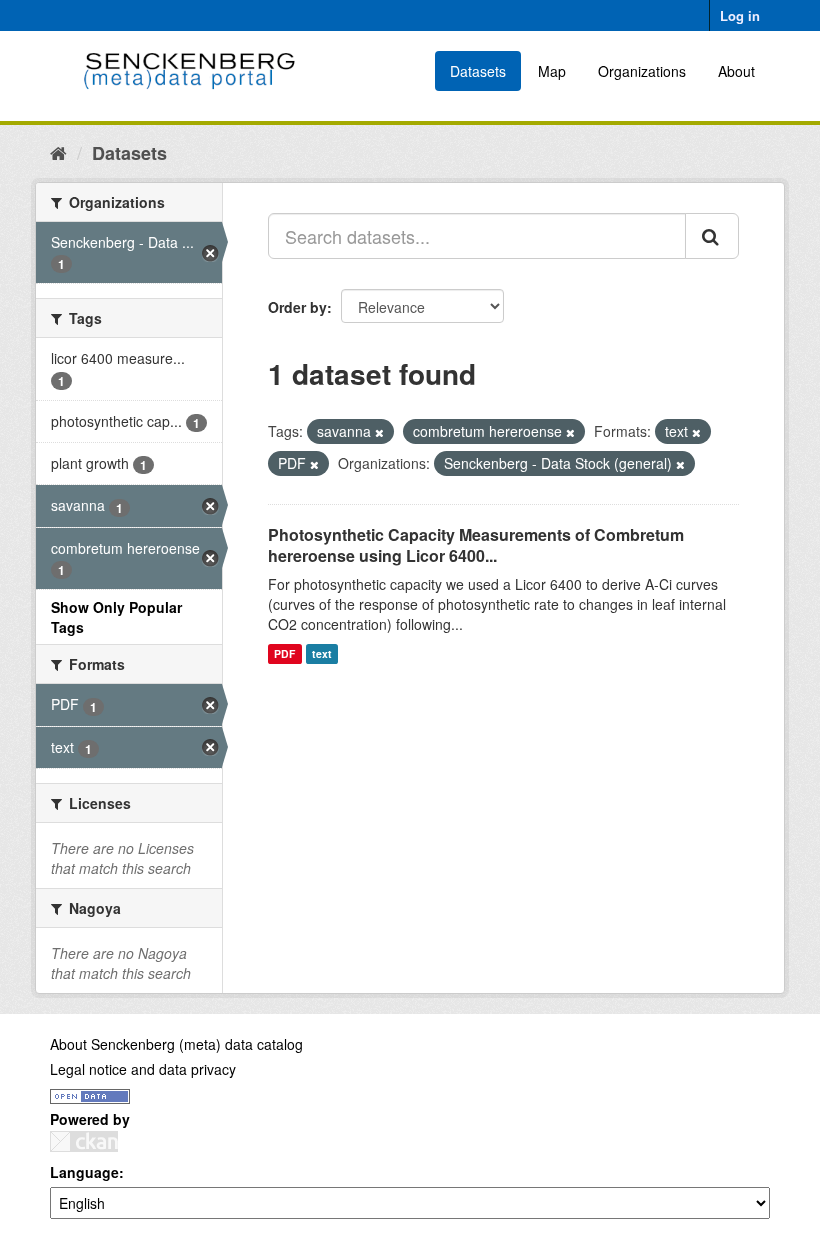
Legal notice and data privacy (143, 1069)
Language (84, 1172)
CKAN (84, 1141)
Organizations (642, 71)
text (322, 653)
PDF (284, 653)
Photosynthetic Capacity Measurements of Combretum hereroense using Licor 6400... (476, 545)
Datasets (478, 71)
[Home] (58, 152)
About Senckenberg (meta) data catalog (176, 1044)
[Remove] (379, 432)
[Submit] (712, 236)
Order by (297, 307)
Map (552, 71)
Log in (740, 15)
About (736, 71)
